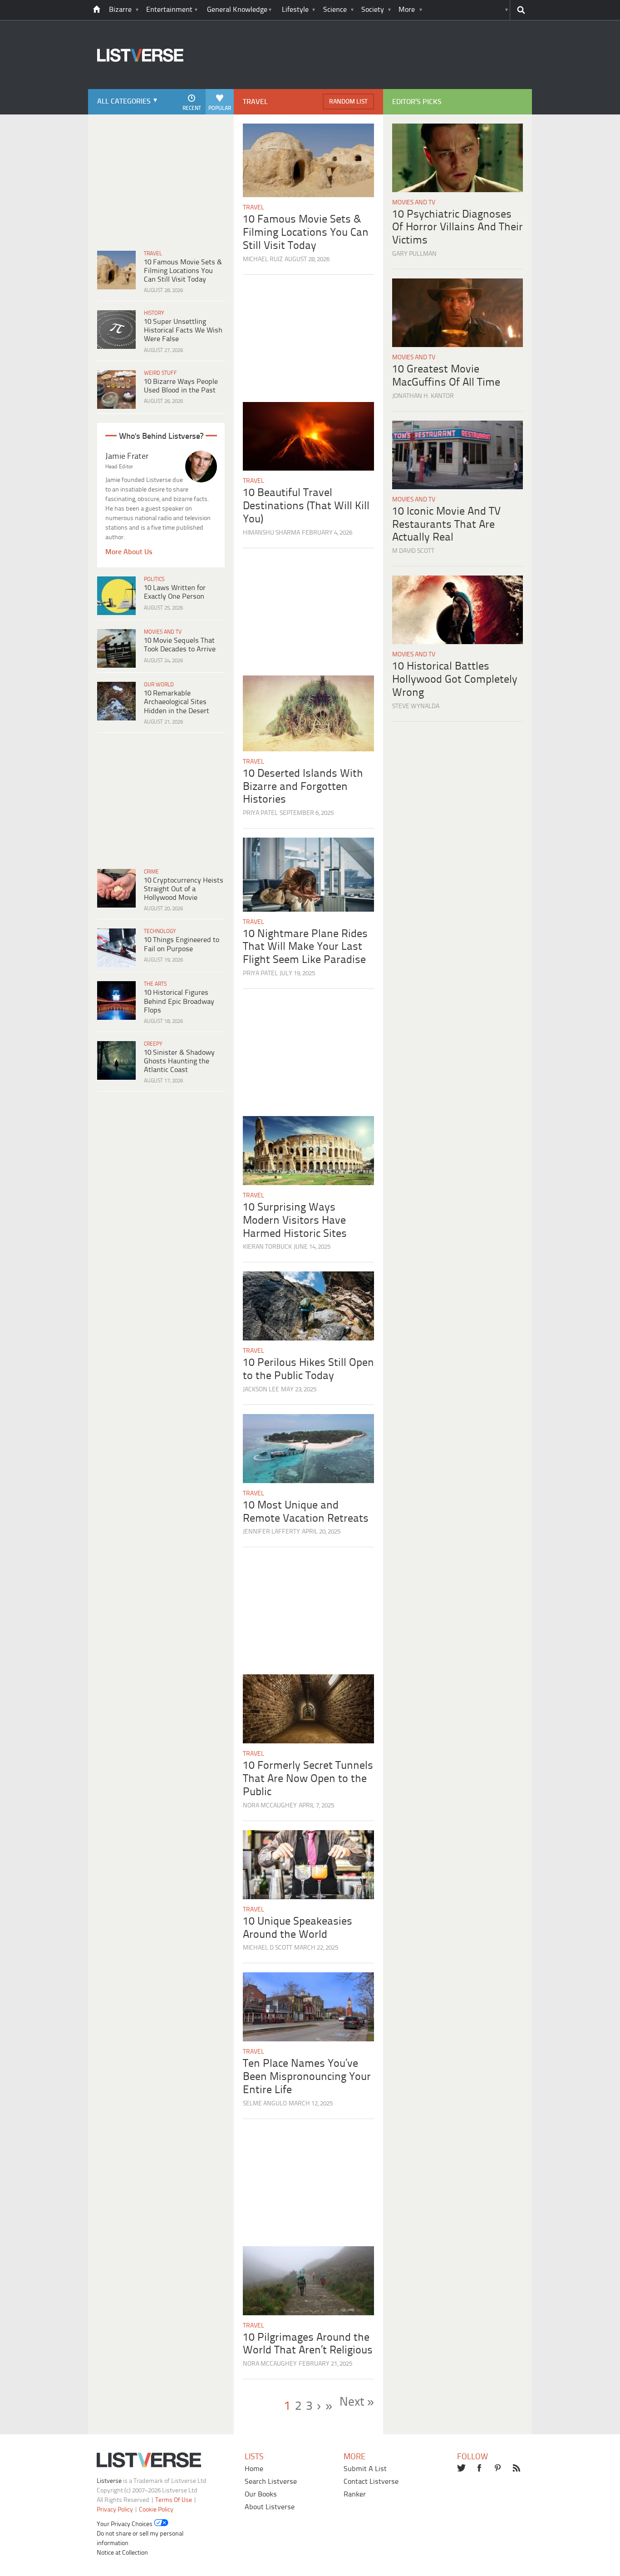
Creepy (153, 1044)
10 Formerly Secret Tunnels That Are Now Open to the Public (308, 1779)
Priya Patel (260, 813)
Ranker (355, 2494)
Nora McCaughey (270, 1806)
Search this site (521, 10)
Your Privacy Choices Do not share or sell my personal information (140, 2534)
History (154, 313)
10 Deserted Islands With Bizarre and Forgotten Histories (303, 787)
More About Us (129, 552)
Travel (153, 254)
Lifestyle (295, 10)
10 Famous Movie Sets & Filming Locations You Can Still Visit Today (183, 271)
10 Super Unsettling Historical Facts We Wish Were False (183, 330)
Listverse (109, 2481)
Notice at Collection (122, 2553)
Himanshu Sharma (271, 533)
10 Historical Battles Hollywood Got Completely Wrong (455, 680)
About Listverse (270, 2507)
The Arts (155, 984)
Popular (220, 108)
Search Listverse (271, 2482)
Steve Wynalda (416, 707)
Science (335, 10)
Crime (151, 872)
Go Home (97, 10)
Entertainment (169, 10)
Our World (159, 685)
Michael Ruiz (263, 260)
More (407, 10)
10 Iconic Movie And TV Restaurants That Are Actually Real (446, 525)
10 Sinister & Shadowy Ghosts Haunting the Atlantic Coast (179, 1061)
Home (254, 2469)
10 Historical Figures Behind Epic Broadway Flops (179, 1001)
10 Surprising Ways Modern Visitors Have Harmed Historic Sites (295, 1221)
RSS (517, 2469)
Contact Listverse (371, 2482)
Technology (160, 931)
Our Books (261, 2494)
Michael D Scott (268, 1948)
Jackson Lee (261, 1390)
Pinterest (499, 2469)
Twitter (462, 2469)
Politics (154, 579)
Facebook (480, 2469)
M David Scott (413, 551)
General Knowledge (237, 10)
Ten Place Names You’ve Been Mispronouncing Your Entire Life (307, 2077)
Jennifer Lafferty (271, 1532)
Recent (192, 108)
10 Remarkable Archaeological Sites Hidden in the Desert (177, 702)
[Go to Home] (136, 88)
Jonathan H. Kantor (423, 396)
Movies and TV (163, 632)
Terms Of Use (174, 2500)
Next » (357, 2402)
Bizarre (120, 10)
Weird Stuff (160, 373)
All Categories (124, 102)
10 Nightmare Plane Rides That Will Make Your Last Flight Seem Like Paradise (305, 947)
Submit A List (365, 2469)
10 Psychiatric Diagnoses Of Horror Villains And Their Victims (458, 228)
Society (373, 10)
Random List (348, 102)
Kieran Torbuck (267, 1247)
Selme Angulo (265, 2104)
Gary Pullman (414, 254)
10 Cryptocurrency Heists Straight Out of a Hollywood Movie (184, 889)
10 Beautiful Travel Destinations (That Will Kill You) (306, 506)
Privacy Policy (115, 2510)
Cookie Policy (156, 2510)
